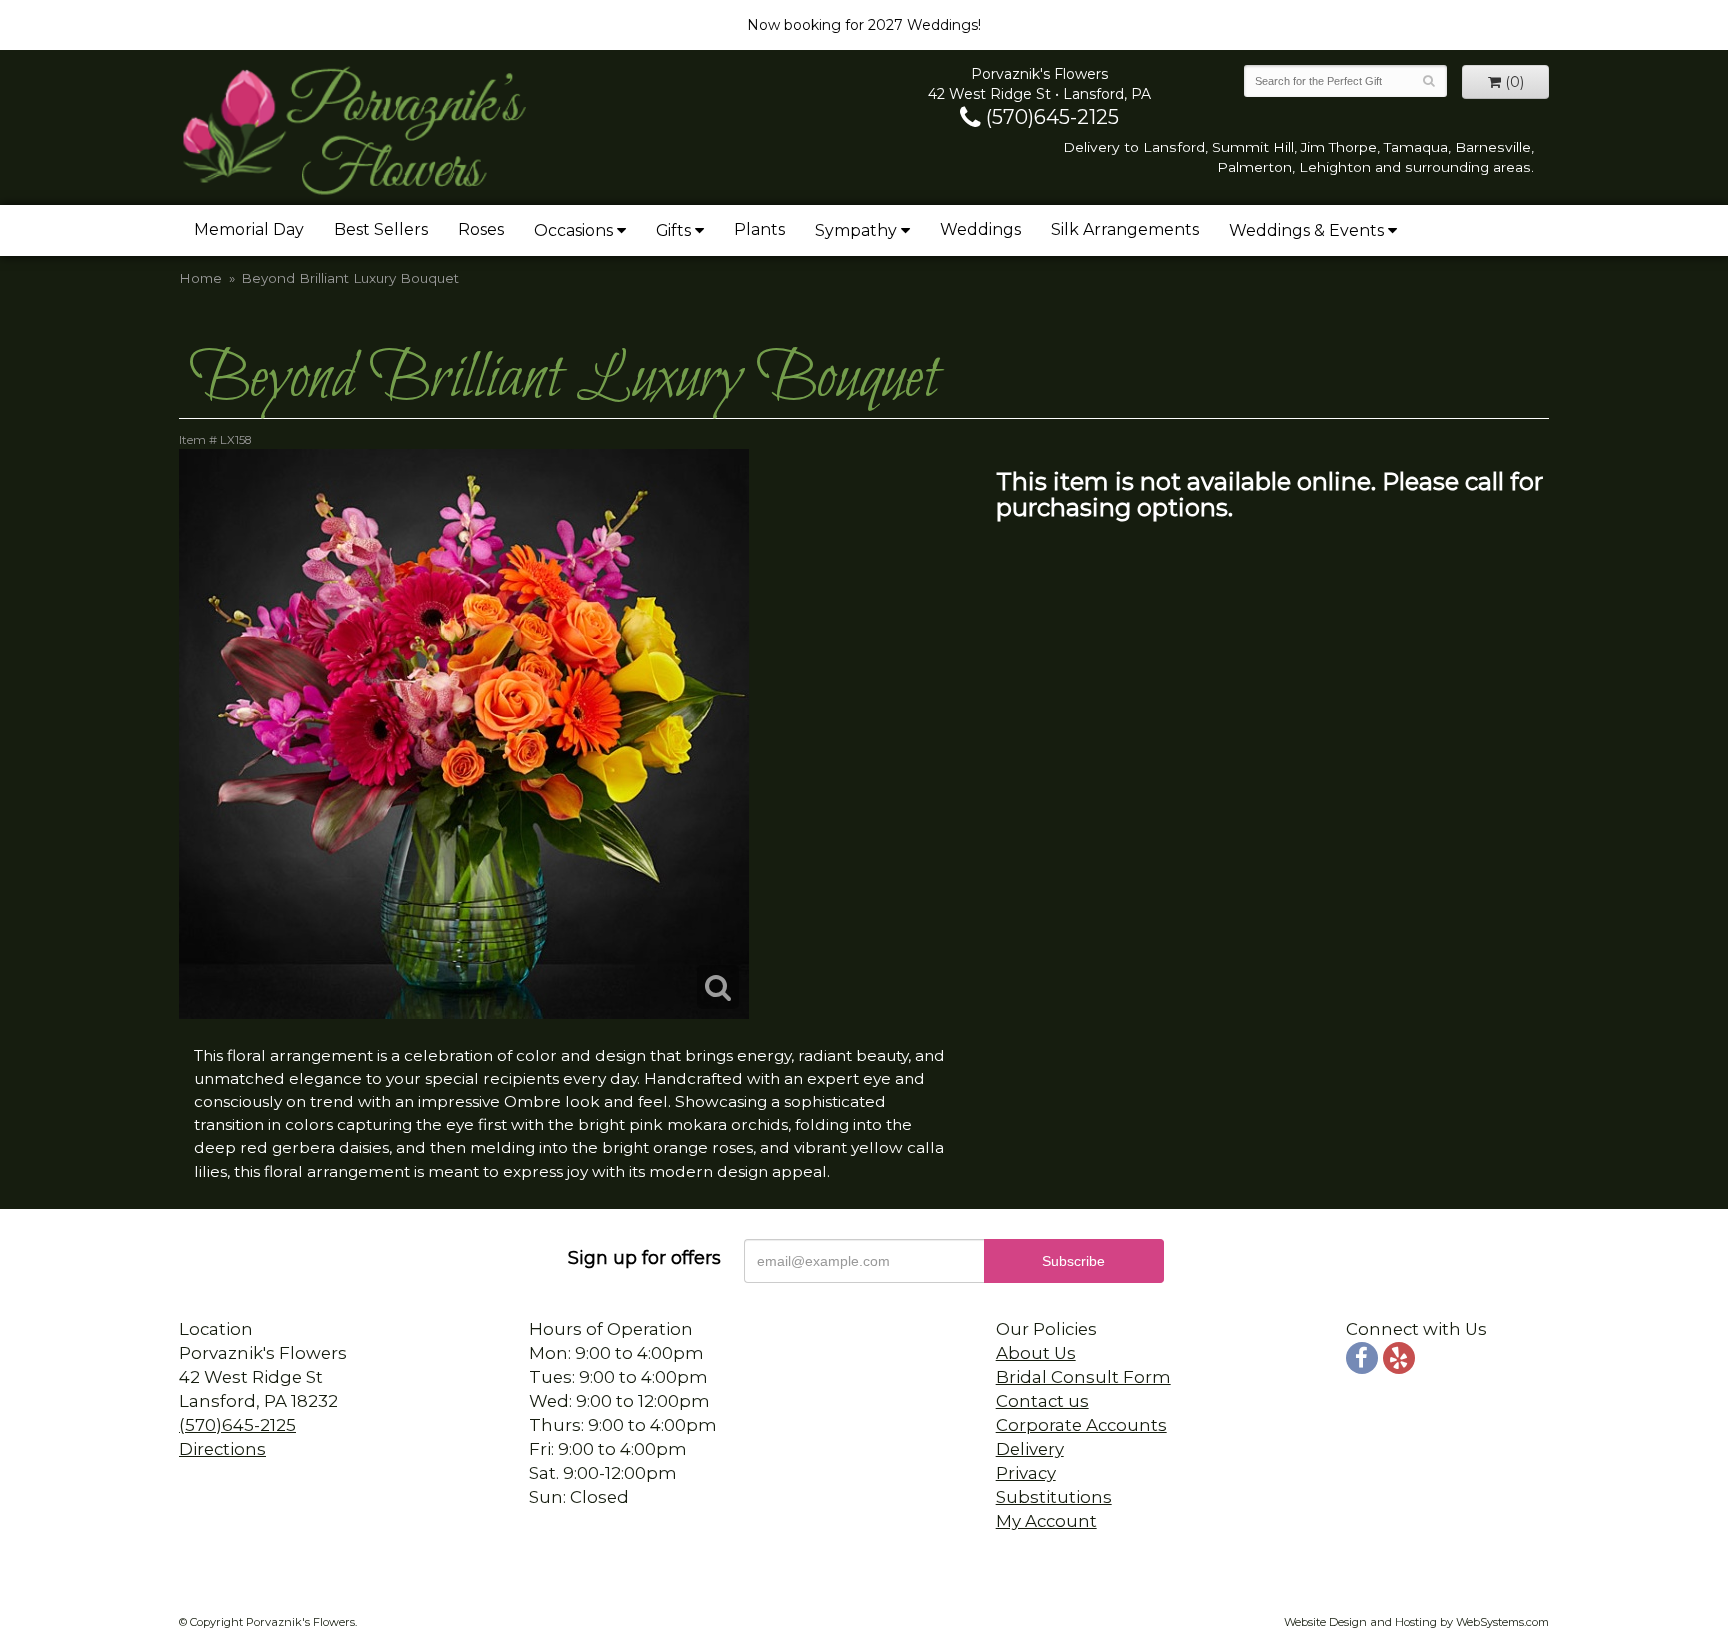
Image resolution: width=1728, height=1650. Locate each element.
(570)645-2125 (1050, 117)
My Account (1046, 1521)
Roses (481, 229)
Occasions (573, 230)
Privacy (1026, 1473)
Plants (759, 229)
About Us (1036, 1353)
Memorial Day (249, 229)
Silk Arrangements (1125, 229)
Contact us (1042, 1401)
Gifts (673, 230)
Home (200, 278)
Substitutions (1054, 1497)
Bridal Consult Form (1083, 1377)
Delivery (1030, 1449)
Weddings (980, 229)
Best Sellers (381, 229)
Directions (222, 1449)
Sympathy (856, 230)
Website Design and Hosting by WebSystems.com (1416, 1622)
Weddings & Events (1306, 230)
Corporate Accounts (1081, 1425)
